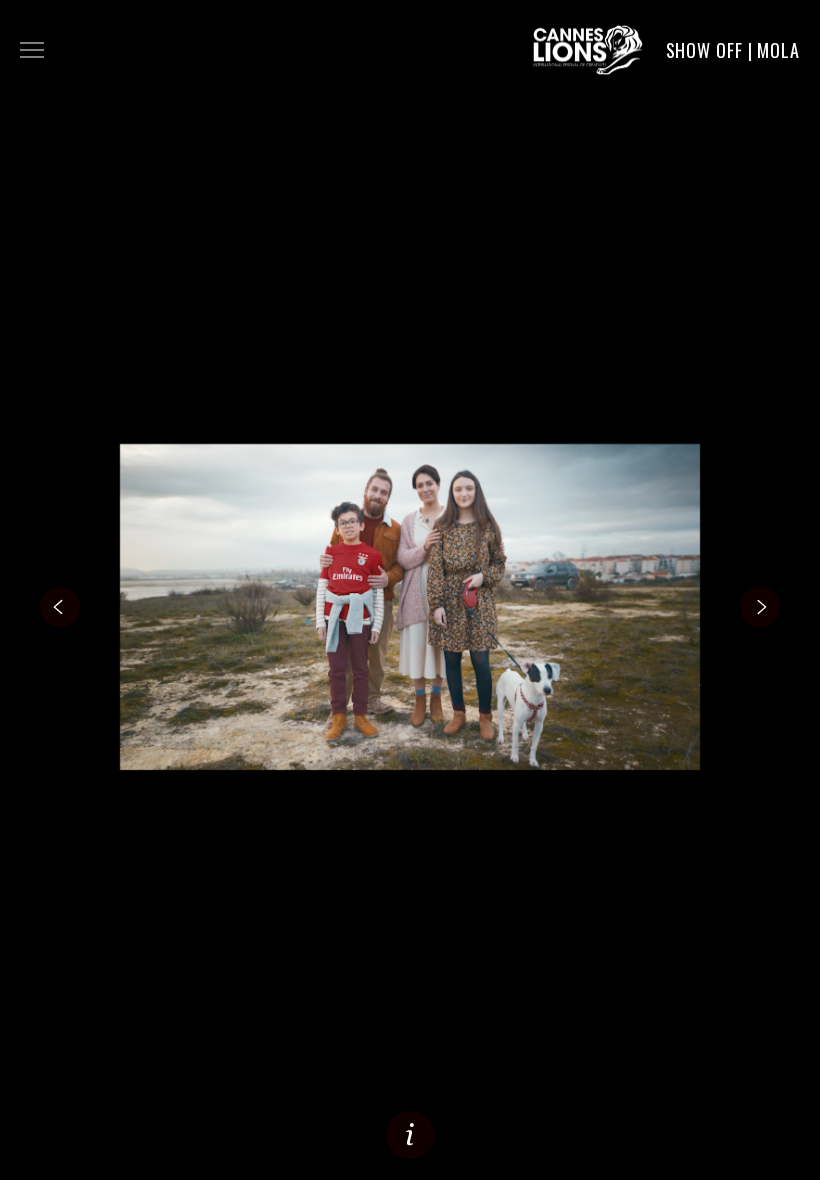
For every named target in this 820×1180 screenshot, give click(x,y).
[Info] (410, 1135)
